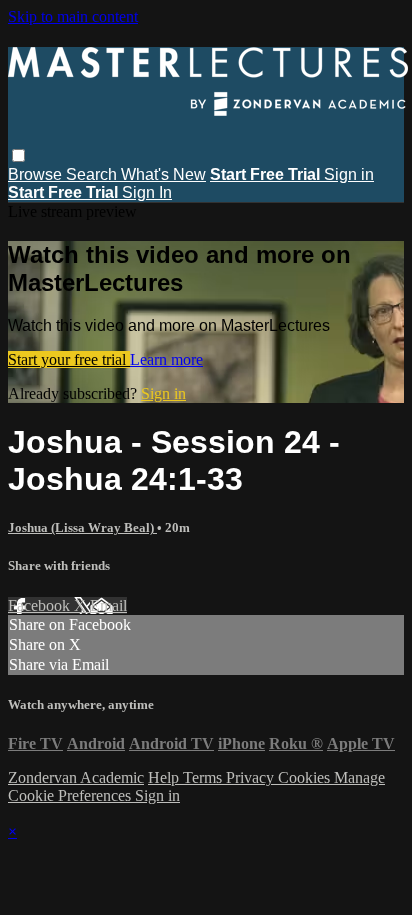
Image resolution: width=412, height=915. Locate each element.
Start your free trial (69, 359)
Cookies (306, 777)
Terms (204, 777)
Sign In (147, 192)
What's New (163, 174)
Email (108, 605)
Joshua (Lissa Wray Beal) (82, 527)
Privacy (252, 777)
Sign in (349, 174)
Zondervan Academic (76, 777)
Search (93, 174)
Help (165, 777)
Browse (37, 174)
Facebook (41, 605)
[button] (18, 155)
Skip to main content (73, 16)
